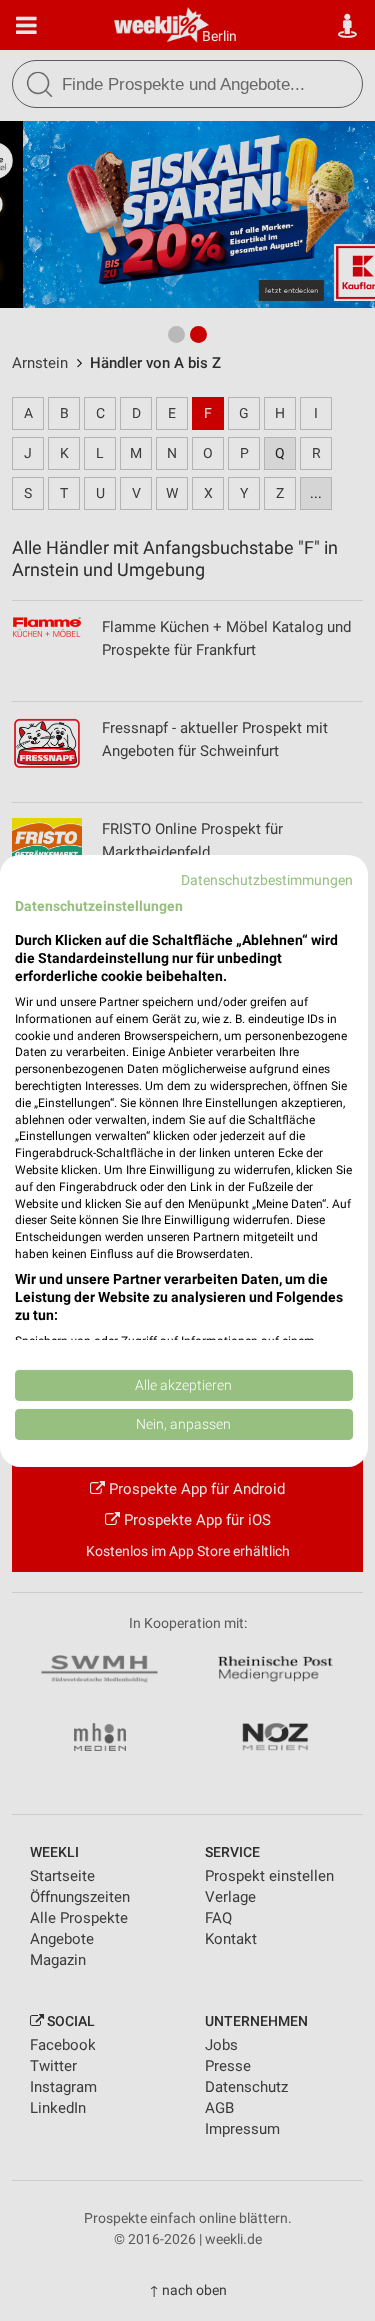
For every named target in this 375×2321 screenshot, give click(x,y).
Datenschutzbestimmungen (267, 879)
